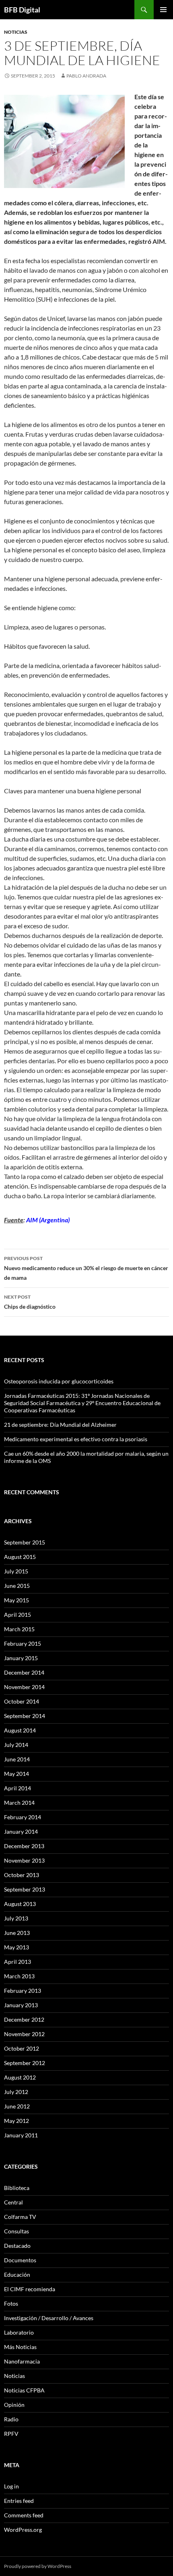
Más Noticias (20, 2347)
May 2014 (16, 1774)
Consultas (16, 2231)
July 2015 (16, 1571)
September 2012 (25, 2063)
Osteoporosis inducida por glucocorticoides (59, 1381)
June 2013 (17, 1933)
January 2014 (21, 1831)
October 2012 (22, 2048)
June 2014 (17, 1759)
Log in (11, 2486)
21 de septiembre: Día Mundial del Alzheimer (60, 1425)
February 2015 (23, 1643)
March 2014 (19, 1803)
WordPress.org (23, 2530)
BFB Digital (22, 10)
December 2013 (24, 1846)
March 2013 (19, 1976)
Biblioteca (17, 2188)
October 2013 (22, 1875)
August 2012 (20, 2077)
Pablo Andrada (86, 76)
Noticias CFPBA (24, 2390)
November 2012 (24, 2034)
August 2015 (20, 1557)
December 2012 (24, 2019)
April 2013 (18, 1962)
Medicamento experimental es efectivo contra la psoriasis (76, 1439)
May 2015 (16, 1600)
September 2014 (25, 1716)
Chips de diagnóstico (30, 1302)
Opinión (14, 2405)
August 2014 (20, 1730)
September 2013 (25, 1889)
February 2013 (23, 1991)
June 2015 (17, 1586)
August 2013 (20, 1904)
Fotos (11, 2303)
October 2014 (22, 1701)
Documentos (20, 2260)
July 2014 (16, 1745)
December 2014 (24, 1672)
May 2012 (16, 2121)
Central (13, 2202)
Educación (17, 2275)
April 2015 (18, 1615)
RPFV (11, 2434)
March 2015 (19, 1629)
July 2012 (16, 2092)
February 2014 (23, 1817)
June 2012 (17, 2106)
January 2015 (21, 1658)
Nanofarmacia (22, 2361)
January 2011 (21, 2135)
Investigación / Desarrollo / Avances (49, 2318)
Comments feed (24, 2515)
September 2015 (25, 1542)
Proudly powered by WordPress (38, 2566)
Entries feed (19, 2501)
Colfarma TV (20, 2217)
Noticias (16, 32)
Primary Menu (163, 10)
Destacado (17, 2246)
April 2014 (18, 1788)
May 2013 (16, 1947)
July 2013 (16, 1918)
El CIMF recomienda (30, 2289)
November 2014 (24, 1687)
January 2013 (21, 2005)
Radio (11, 2419)
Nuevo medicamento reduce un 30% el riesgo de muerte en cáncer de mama (86, 1268)
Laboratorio (19, 2332)
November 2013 (24, 1860)
